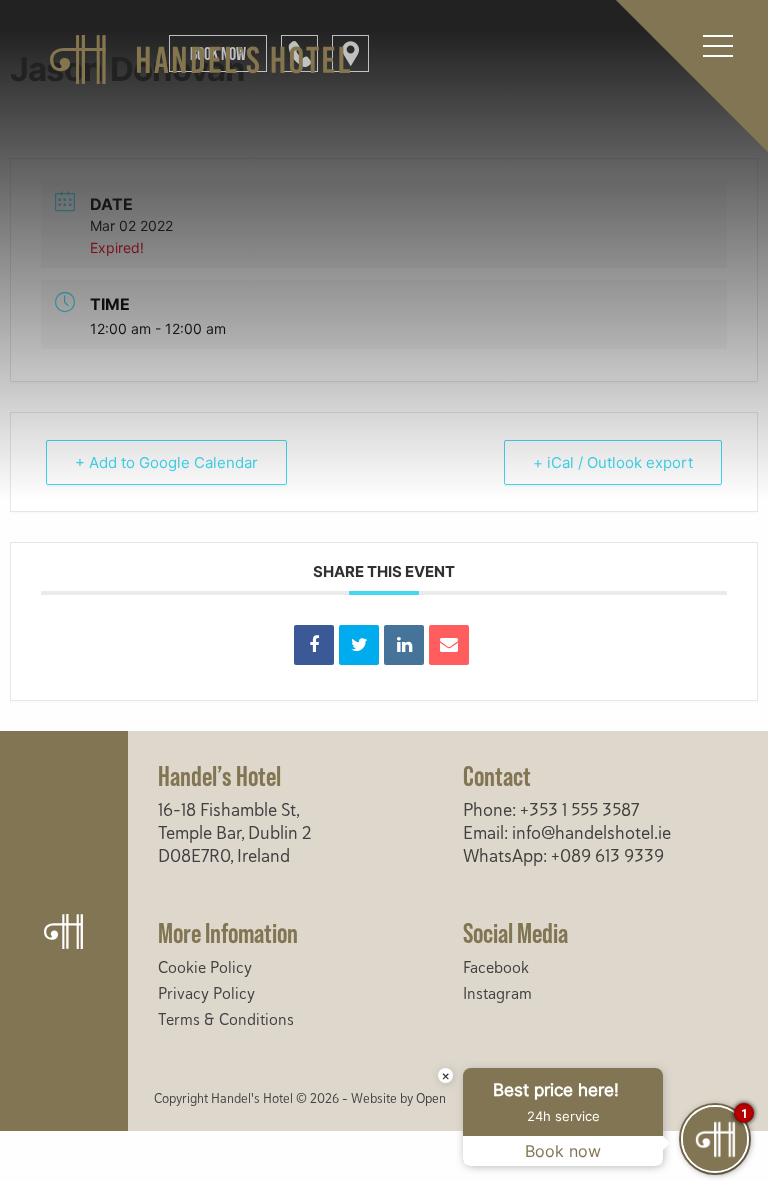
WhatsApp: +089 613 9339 (563, 856)
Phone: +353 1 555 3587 (551, 810)
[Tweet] (359, 645)
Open (431, 1099)
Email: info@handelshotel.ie (567, 833)
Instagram (497, 994)
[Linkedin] (404, 645)
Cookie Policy (205, 968)
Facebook (496, 968)
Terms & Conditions (226, 1020)
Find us (350, 53)
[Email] (449, 645)
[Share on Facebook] (314, 645)
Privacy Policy (206, 994)
